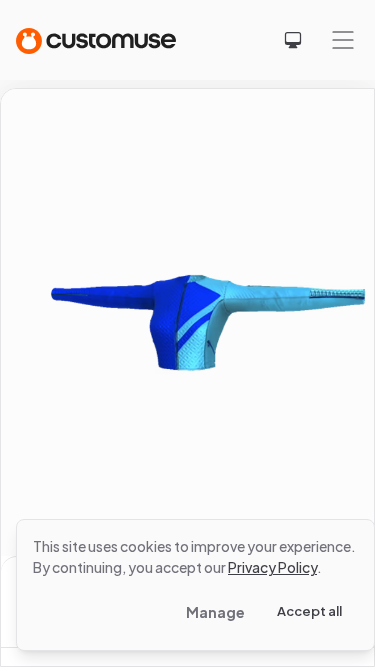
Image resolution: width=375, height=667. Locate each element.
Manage (215, 612)
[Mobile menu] (343, 40)
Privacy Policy (272, 567)
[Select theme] (293, 40)
